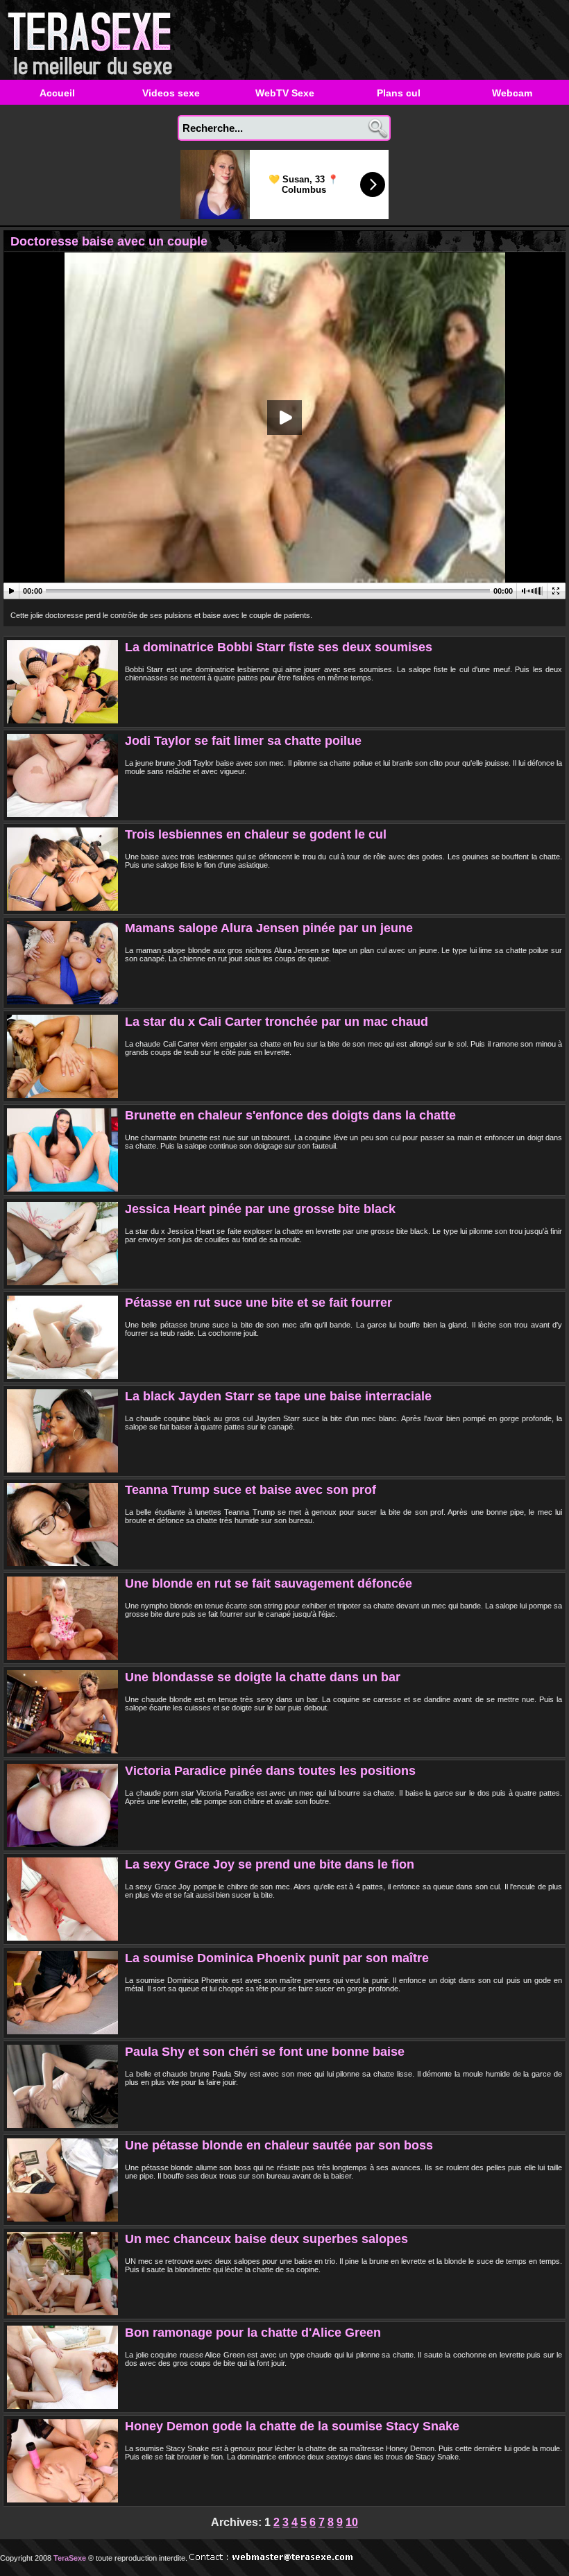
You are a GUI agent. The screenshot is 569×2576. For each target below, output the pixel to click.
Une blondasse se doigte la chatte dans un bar (263, 1677)
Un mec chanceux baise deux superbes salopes (266, 2239)
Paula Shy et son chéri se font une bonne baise (265, 2052)
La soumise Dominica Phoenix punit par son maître (277, 1958)
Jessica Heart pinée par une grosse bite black (260, 1209)
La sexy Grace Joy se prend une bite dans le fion (270, 1864)
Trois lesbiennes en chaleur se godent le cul (256, 834)
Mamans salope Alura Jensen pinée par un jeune (269, 928)
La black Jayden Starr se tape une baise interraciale (278, 1396)
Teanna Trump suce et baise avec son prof (250, 1490)
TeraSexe (94, 40)
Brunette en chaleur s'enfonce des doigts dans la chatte (290, 1115)
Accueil (57, 93)
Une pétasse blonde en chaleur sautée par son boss (279, 2145)
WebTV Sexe (285, 93)
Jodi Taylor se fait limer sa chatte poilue (243, 741)
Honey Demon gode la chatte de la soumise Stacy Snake (292, 2426)
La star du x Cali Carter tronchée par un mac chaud (277, 1022)
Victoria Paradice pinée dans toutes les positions (270, 1771)
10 (352, 2522)
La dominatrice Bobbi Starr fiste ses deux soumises (279, 647)
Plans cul (399, 93)
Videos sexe (171, 93)
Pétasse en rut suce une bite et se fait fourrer (258, 1303)
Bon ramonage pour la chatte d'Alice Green (253, 2333)
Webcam (512, 93)
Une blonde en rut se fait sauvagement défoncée (269, 1583)
